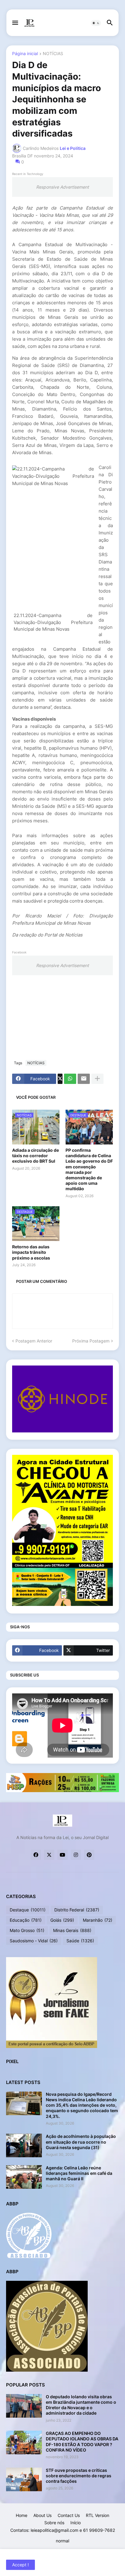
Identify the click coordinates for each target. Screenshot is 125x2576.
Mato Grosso (27, 1930)
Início (76, 2523)
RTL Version (98, 2515)
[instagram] (76, 1855)
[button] (15, 23)
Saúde (80, 1941)
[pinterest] (89, 1855)
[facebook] (36, 1855)
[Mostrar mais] (97, 1079)
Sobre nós (54, 2523)
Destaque (28, 1910)
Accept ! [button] (20, 2565)
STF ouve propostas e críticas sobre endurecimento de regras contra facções (79, 2476)
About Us (42, 2515)
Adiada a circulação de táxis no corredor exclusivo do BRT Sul (35, 1156)
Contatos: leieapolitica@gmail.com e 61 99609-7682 (63, 2530)
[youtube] (62, 1855)
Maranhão (98, 1920)
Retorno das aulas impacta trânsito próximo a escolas (31, 1252)
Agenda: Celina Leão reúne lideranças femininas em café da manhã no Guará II (79, 2173)
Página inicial (25, 54)
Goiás (62, 1920)
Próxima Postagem (91, 1341)
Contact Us (69, 2515)
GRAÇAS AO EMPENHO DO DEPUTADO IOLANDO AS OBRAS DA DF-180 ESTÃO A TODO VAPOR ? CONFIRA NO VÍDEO (82, 2442)
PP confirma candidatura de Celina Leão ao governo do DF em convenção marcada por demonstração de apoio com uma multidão (89, 1169)
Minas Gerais (72, 1930)
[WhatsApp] (70, 1079)
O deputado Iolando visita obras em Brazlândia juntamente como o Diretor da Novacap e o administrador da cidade (81, 2405)
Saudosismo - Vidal (34, 1941)
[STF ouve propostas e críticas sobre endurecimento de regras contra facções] (24, 2479)
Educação (26, 1920)
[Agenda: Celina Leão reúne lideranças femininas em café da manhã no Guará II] (24, 2177)
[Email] (84, 1079)
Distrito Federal (77, 1910)
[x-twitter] (49, 1855)
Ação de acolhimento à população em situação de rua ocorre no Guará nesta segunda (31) (81, 2142)
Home (22, 2515)
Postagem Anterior (34, 1341)
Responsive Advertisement (62, 187)
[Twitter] (60, 1079)
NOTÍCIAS (53, 54)
